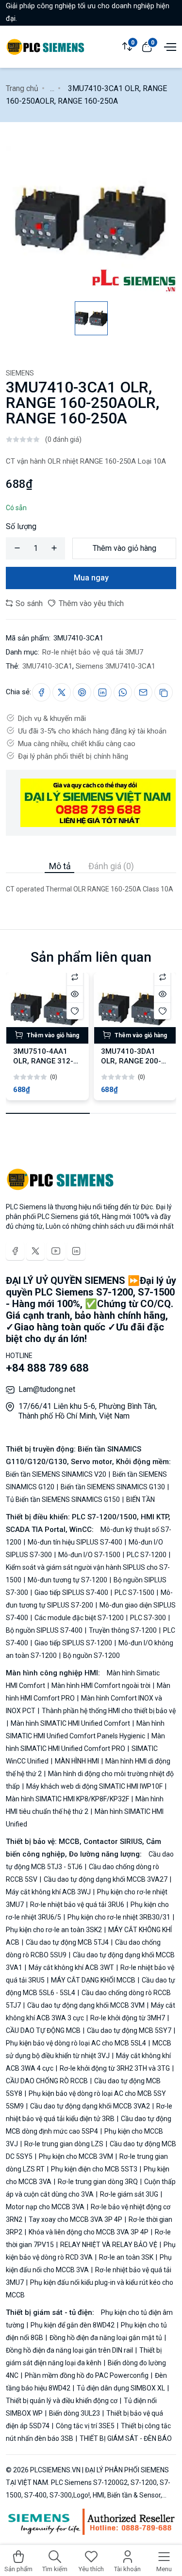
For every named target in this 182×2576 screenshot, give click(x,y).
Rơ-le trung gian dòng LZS (64, 2144)
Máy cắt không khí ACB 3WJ (49, 1892)
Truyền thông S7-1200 (123, 1630)
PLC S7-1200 (147, 1555)
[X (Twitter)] (35, 1251)
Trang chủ (22, 88)
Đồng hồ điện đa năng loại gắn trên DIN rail (70, 2350)
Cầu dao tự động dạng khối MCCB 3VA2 (90, 2106)
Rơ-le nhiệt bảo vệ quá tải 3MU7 (93, 652)
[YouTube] (56, 1251)
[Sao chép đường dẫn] (164, 692)
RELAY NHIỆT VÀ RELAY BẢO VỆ (109, 2245)
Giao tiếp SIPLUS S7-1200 (73, 1643)
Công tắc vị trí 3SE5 (85, 2426)
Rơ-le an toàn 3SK (126, 2257)
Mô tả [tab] (60, 866)
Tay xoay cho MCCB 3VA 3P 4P (75, 2219)
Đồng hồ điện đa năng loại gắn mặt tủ (106, 2338)
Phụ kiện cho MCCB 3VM (76, 2156)
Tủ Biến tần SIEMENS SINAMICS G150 (64, 1499)
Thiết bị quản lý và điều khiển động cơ (62, 2401)
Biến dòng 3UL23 (74, 2413)
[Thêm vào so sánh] (75, 977)
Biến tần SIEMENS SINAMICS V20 (57, 1474)
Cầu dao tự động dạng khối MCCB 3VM (86, 2005)
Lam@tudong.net (47, 1389)
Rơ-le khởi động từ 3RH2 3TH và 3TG (115, 2068)
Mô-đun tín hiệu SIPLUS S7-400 (75, 1542)
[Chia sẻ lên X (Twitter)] (62, 692)
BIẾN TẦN (140, 1499)
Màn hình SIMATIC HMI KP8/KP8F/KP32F (68, 1799)
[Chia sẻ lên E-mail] (143, 692)
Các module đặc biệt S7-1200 (79, 1618)
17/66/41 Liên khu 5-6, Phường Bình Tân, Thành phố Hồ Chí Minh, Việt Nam (88, 1411)
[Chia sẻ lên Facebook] (41, 692)
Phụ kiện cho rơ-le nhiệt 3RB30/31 (119, 1917)
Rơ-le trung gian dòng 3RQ (98, 2182)
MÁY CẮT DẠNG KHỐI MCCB (93, 1980)
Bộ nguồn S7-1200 (91, 1655)
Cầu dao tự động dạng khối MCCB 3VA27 (106, 1879)
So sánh (28, 603)
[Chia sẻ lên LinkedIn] (102, 692)
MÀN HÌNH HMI (77, 1761)
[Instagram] (76, 1251)
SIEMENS (20, 373)
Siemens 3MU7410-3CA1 (116, 666)
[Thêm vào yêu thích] (75, 1011)
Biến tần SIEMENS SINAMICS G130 (113, 1487)
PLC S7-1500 (134, 1592)
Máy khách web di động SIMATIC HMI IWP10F (94, 1786)
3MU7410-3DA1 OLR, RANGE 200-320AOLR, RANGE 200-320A (131, 1066)
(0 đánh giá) (63, 439)
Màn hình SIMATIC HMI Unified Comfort (70, 1723)
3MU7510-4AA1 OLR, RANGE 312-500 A (43, 1061)
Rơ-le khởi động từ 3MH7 (128, 2018)
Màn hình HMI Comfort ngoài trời (101, 1686)
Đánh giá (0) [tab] (111, 866)
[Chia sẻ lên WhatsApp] (123, 692)
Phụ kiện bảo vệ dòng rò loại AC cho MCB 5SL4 (77, 2043)
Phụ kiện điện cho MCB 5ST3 (94, 2169)
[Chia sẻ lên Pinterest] (82, 692)
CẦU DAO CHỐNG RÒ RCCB (48, 2081)
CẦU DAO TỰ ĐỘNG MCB (44, 2030)
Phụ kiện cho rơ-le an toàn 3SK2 (55, 1930)
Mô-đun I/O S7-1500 (89, 1555)
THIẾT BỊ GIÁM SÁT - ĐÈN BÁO (125, 2438)
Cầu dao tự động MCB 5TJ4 (67, 1942)
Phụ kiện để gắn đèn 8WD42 (73, 2325)
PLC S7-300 (148, 1618)
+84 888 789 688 (47, 1368)
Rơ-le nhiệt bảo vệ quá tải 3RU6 (77, 1905)
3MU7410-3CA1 (47, 666)
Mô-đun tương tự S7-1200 (67, 1580)
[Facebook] (15, 1251)
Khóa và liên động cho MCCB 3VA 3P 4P (89, 2232)
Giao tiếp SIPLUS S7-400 (71, 1592)
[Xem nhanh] (75, 994)
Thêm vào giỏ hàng (124, 548)
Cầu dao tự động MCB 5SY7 (129, 2030)
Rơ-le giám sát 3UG (129, 2194)
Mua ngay (91, 578)
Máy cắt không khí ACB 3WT (71, 1967)
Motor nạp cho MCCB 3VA (46, 2207)
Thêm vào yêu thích (90, 603)
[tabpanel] (91, 884)
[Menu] (169, 46)
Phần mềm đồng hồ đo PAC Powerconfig (87, 2375)
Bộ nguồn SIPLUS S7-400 (45, 1630)
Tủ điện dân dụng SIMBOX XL (121, 2388)
